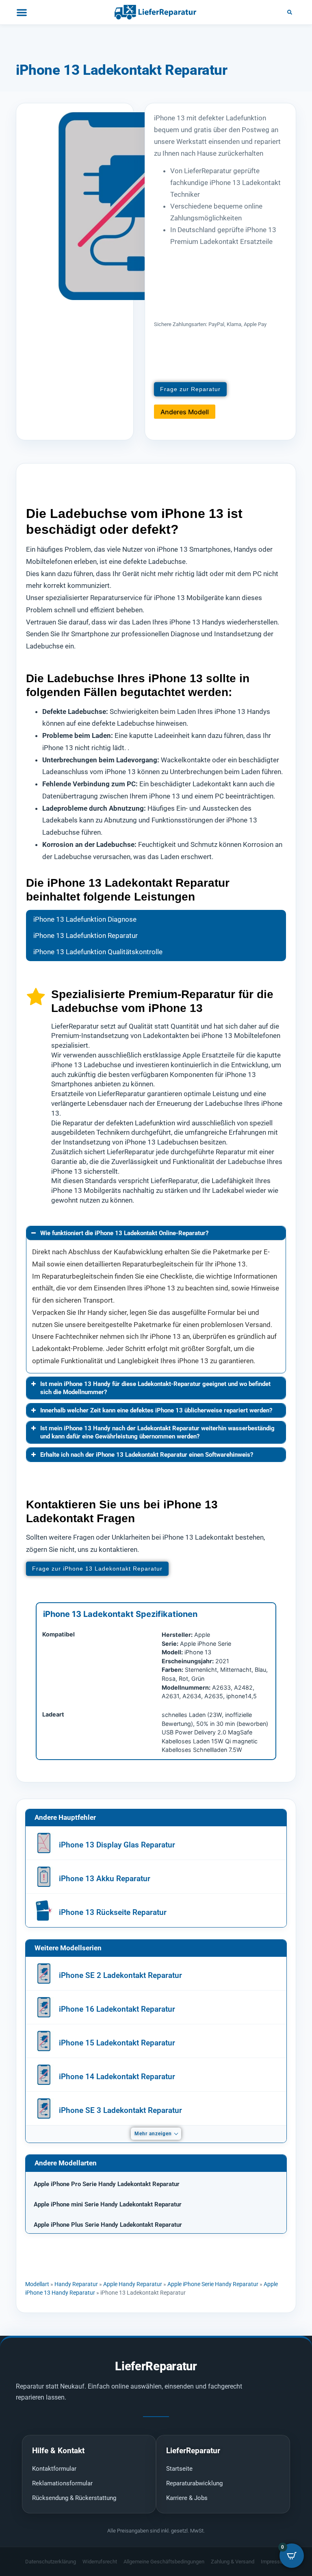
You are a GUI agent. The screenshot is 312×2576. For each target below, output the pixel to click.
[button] (290, 12)
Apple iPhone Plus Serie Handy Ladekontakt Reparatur (108, 2225)
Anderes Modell (185, 412)
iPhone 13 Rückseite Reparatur (113, 1912)
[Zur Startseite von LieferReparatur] (156, 12)
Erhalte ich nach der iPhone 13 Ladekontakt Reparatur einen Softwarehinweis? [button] (147, 1455)
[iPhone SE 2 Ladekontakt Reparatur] (44, 1973)
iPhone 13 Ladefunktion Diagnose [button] (85, 919)
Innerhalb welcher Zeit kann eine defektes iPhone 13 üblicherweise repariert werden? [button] (156, 1410)
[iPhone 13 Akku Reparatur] (44, 1877)
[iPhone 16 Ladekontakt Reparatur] (44, 2007)
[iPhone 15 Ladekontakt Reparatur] (44, 2041)
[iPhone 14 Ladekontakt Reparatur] (44, 2075)
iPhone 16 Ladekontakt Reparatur (117, 2009)
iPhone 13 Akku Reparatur (105, 1879)
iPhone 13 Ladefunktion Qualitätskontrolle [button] (98, 952)
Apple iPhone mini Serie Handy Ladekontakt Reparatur (108, 2204)
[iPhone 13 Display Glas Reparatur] (44, 1843)
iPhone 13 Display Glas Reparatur (117, 1845)
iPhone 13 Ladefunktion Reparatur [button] (86, 936)
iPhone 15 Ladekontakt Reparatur (117, 2043)
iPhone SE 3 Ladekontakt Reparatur (120, 2110)
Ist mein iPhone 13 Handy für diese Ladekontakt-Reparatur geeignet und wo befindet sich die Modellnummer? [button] (155, 1388)
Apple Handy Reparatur (133, 2284)
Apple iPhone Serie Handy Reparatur (213, 2284)
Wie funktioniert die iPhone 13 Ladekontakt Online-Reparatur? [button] (124, 1233)
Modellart (37, 2284)
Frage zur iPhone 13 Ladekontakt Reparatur (97, 1569)
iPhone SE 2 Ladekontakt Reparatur (120, 1975)
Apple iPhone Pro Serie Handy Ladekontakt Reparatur (107, 2184)
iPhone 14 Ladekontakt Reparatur (117, 2077)
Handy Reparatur (76, 2284)
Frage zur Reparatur (190, 389)
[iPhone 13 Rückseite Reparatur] (44, 1910)
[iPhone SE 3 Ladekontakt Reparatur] (44, 2108)
